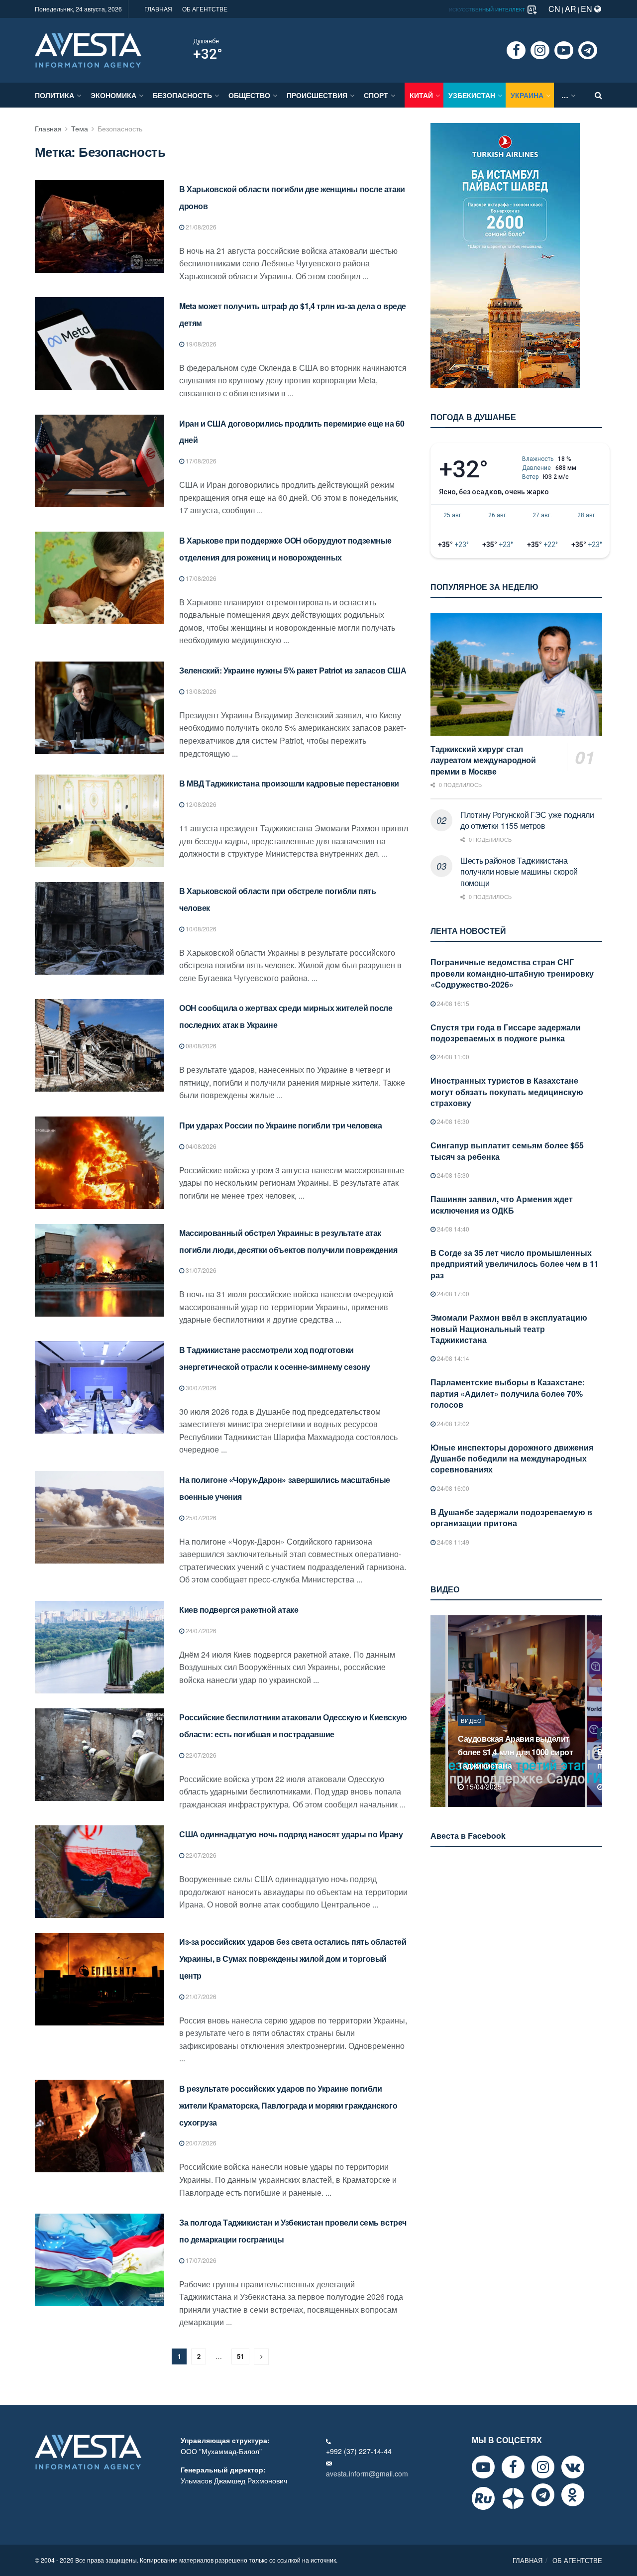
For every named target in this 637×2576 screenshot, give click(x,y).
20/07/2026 (200, 2143)
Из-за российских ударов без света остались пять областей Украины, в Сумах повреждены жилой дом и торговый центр (293, 1959)
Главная (48, 128)
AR (571, 9)
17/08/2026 (200, 461)
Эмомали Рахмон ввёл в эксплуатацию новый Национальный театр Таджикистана (509, 1329)
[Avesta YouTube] (483, 2467)
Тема (80, 128)
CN (554, 9)
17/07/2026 (200, 2260)
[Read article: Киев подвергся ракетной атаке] (100, 1647)
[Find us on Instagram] (540, 50)
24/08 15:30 (452, 1175)
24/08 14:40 (452, 1229)
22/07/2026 (200, 1755)
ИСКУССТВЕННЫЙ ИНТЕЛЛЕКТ (488, 9)
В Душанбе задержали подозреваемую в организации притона (511, 1517)
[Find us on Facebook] (516, 50)
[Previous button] (437, 1711)
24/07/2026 (200, 1630)
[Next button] (596, 1711)
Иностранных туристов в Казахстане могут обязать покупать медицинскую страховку (507, 1092)
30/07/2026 (200, 1388)
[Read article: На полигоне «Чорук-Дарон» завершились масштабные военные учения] (100, 1517)
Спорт (376, 95)
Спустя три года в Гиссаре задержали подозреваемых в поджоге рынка (506, 1033)
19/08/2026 (200, 344)
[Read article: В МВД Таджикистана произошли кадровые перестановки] (100, 821)
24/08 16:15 (452, 1003)
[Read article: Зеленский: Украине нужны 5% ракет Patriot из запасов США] (100, 708)
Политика (54, 95)
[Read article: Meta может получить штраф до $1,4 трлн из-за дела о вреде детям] (100, 343)
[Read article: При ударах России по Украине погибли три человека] (100, 1163)
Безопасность (182, 95)
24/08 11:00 (452, 1057)
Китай (421, 95)
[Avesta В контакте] (573, 2467)
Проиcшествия (317, 95)
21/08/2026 (200, 227)
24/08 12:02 (452, 1423)
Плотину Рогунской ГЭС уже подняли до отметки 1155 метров (527, 820)
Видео (472, 1734)
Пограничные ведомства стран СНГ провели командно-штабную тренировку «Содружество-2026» (512, 973)
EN (587, 9)
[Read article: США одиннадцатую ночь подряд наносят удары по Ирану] (100, 1872)
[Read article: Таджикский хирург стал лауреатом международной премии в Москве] (516, 674)
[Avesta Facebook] (513, 2467)
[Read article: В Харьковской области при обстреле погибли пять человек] (100, 928)
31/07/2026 (200, 1270)
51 (240, 2356)
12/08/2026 (200, 804)
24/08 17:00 (452, 1293)
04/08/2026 (200, 1146)
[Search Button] (598, 95)
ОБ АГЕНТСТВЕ (205, 9)
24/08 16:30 (452, 1121)
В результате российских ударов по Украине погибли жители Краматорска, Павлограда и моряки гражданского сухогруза (288, 2105)
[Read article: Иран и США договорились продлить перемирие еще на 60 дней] (100, 461)
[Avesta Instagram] (543, 2467)
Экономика (113, 95)
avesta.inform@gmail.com (367, 2473)
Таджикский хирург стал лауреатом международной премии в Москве (483, 760)
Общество (249, 95)
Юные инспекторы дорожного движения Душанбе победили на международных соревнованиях (512, 1458)
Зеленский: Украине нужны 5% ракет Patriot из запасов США (293, 670)
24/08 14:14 (452, 1358)
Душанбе (206, 41)
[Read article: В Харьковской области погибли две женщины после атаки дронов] (100, 226)
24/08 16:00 (452, 1488)
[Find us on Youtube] (564, 50)
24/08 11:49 (452, 1542)
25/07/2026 (200, 1517)
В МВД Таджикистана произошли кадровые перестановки (289, 783)
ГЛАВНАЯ (158, 9)
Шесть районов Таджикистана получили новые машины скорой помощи (519, 872)
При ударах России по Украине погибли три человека (280, 1125)
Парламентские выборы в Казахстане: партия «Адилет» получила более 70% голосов (508, 1393)
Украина (527, 95)
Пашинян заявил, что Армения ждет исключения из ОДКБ (502, 1204)
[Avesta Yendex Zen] (513, 2498)
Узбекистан (472, 95)
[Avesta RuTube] (483, 2498)
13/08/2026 (200, 691)
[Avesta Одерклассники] (573, 2495)
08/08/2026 (200, 1046)
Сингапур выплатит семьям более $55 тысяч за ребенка (507, 1151)
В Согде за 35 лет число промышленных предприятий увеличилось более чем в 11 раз (515, 1264)
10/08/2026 (200, 929)
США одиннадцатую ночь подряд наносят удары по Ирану (291, 1834)
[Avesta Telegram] (543, 2495)
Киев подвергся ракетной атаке (239, 1610)
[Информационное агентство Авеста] (88, 49)
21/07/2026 (200, 1996)
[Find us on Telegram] (588, 50)
